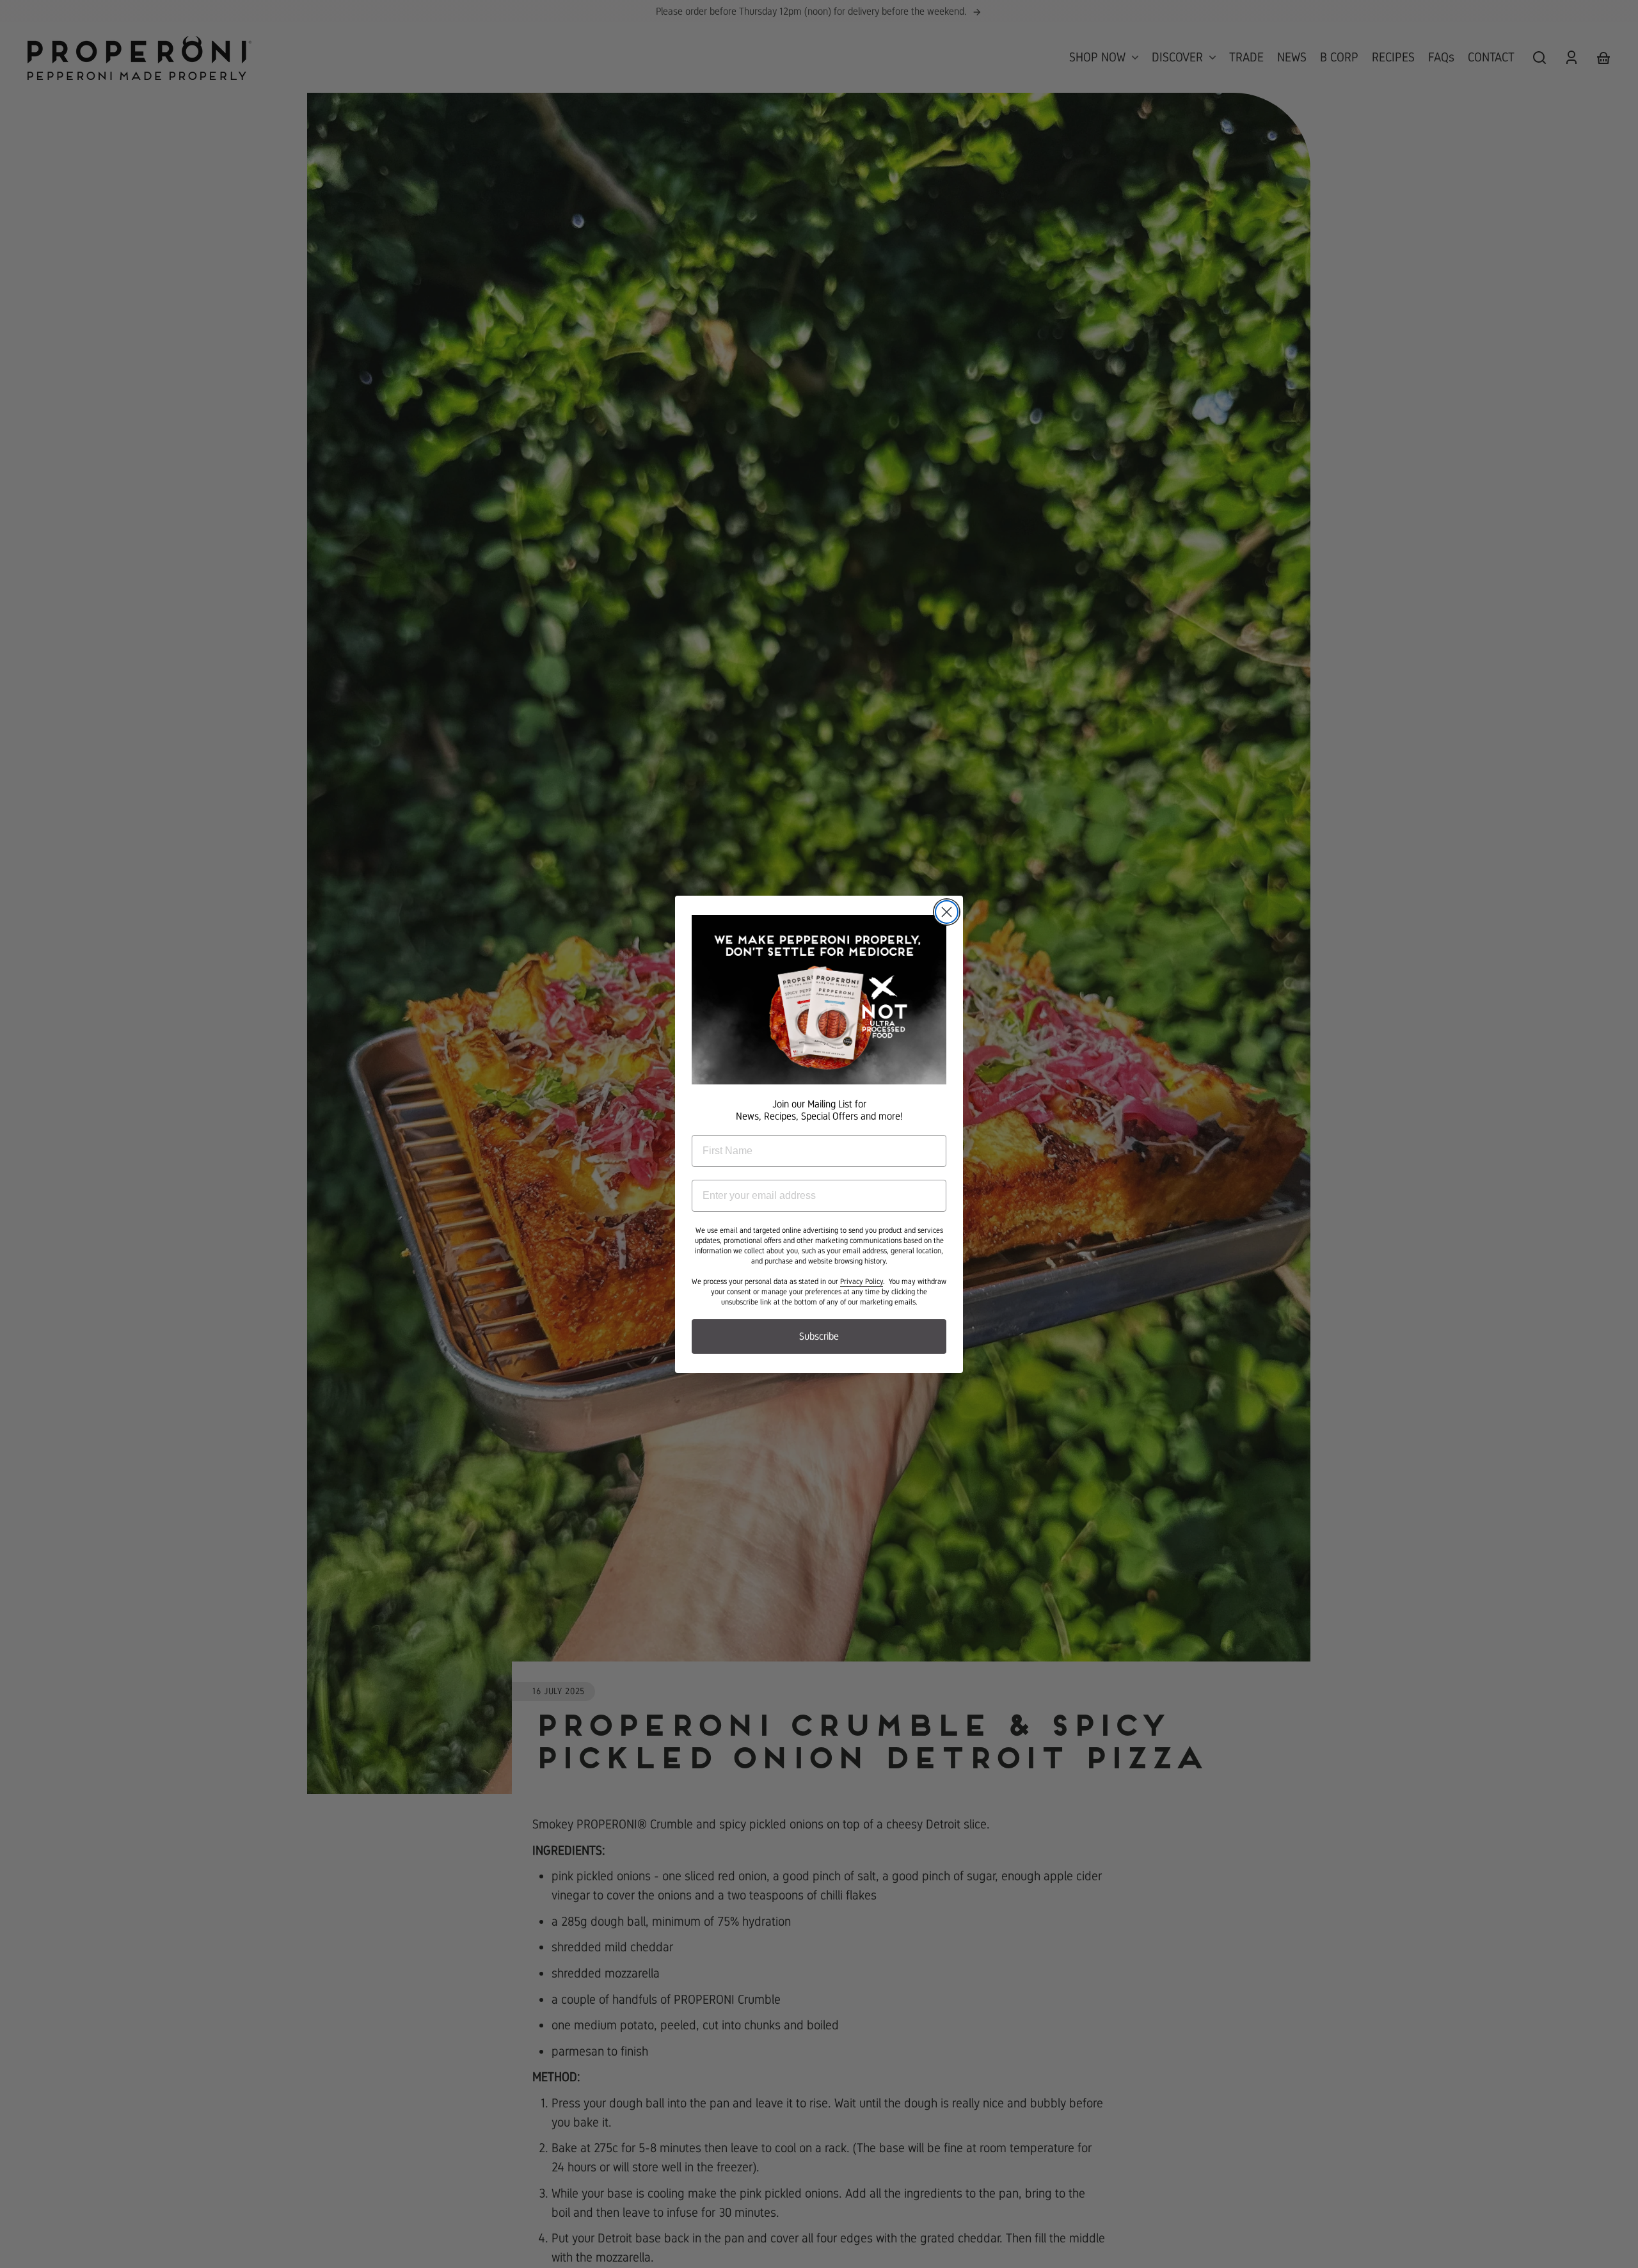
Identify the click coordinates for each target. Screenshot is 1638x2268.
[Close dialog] (947, 912)
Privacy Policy (862, 1281)
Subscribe (819, 1336)
